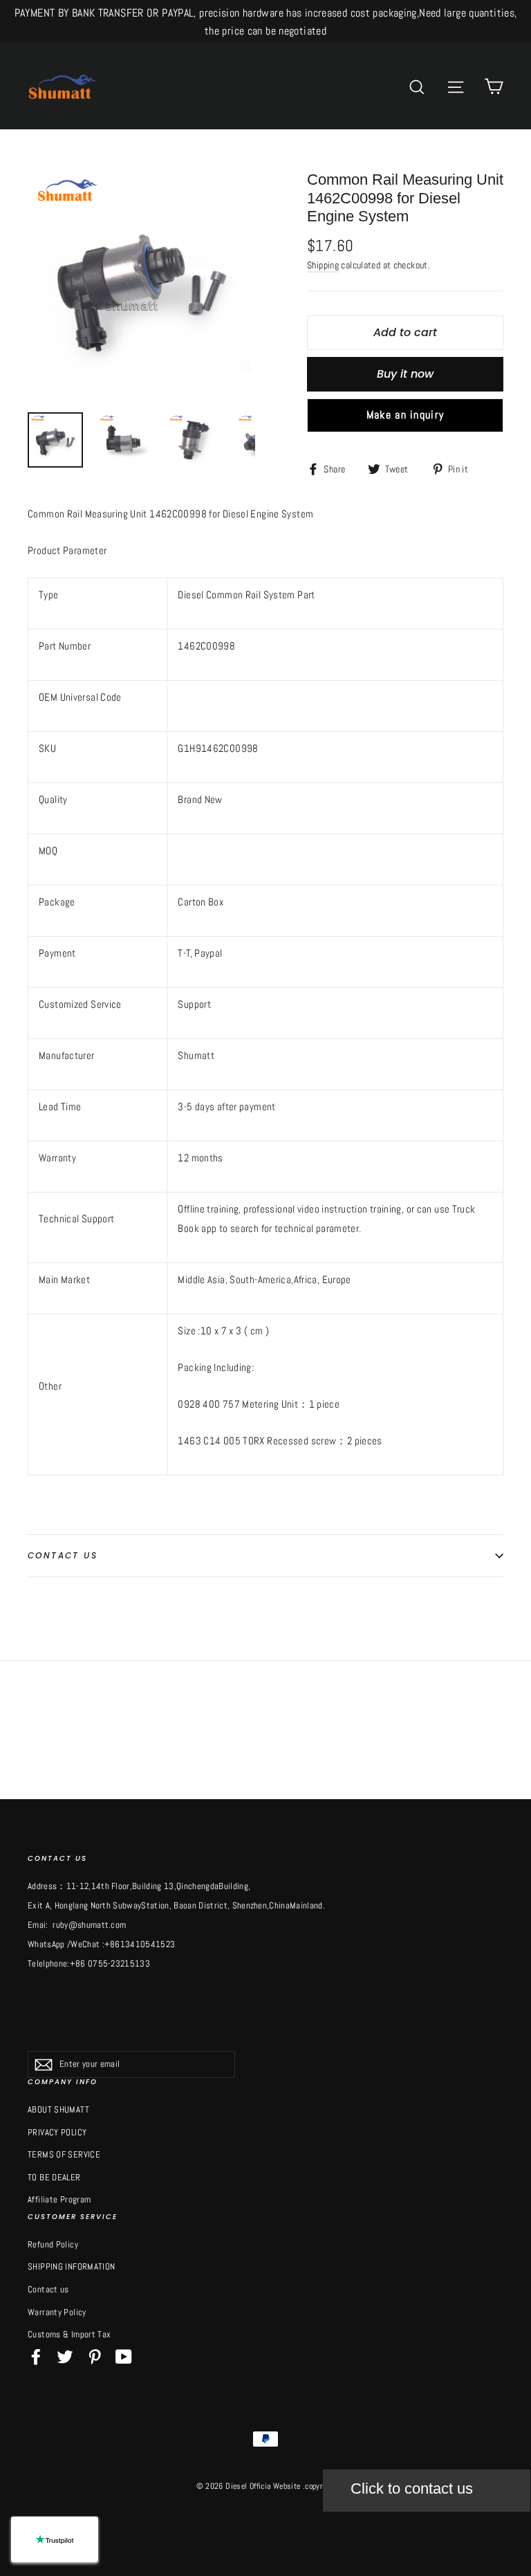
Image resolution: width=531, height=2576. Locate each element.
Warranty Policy (57, 2312)
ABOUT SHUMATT (58, 2109)
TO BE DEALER (54, 2177)
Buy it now (405, 374)
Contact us (63, 1555)
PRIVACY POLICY (57, 2132)
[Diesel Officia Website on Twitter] (65, 2356)
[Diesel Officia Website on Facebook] (36, 2356)
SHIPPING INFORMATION (72, 2266)
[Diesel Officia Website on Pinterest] (95, 2356)
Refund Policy (53, 2244)
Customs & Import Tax (69, 2334)
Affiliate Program (59, 2199)
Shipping (323, 265)
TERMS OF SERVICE (64, 2154)
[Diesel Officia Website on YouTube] (124, 2356)
